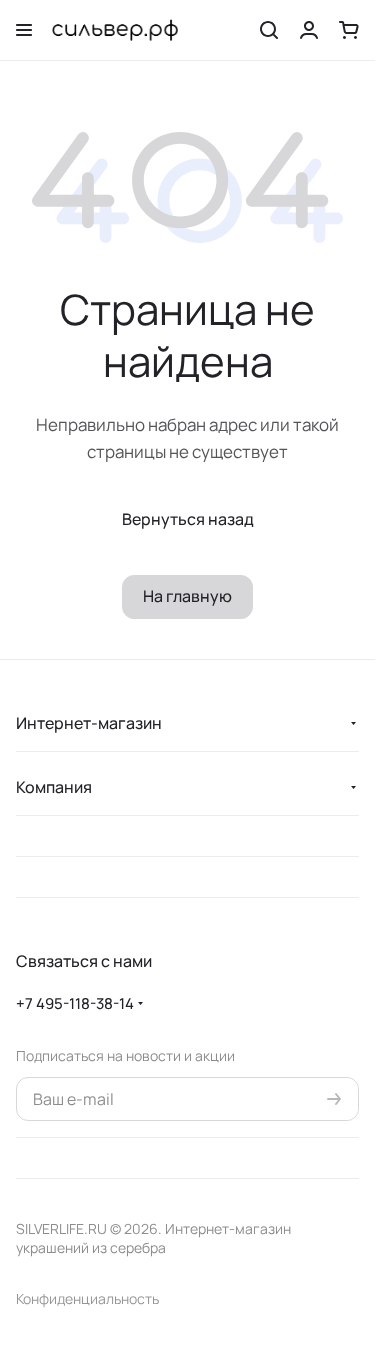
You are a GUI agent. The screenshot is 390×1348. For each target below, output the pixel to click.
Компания (54, 787)
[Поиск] (269, 30)
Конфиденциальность (87, 1298)
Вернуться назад (188, 519)
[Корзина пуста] (349, 30)
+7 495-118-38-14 (75, 1003)
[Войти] (309, 30)
